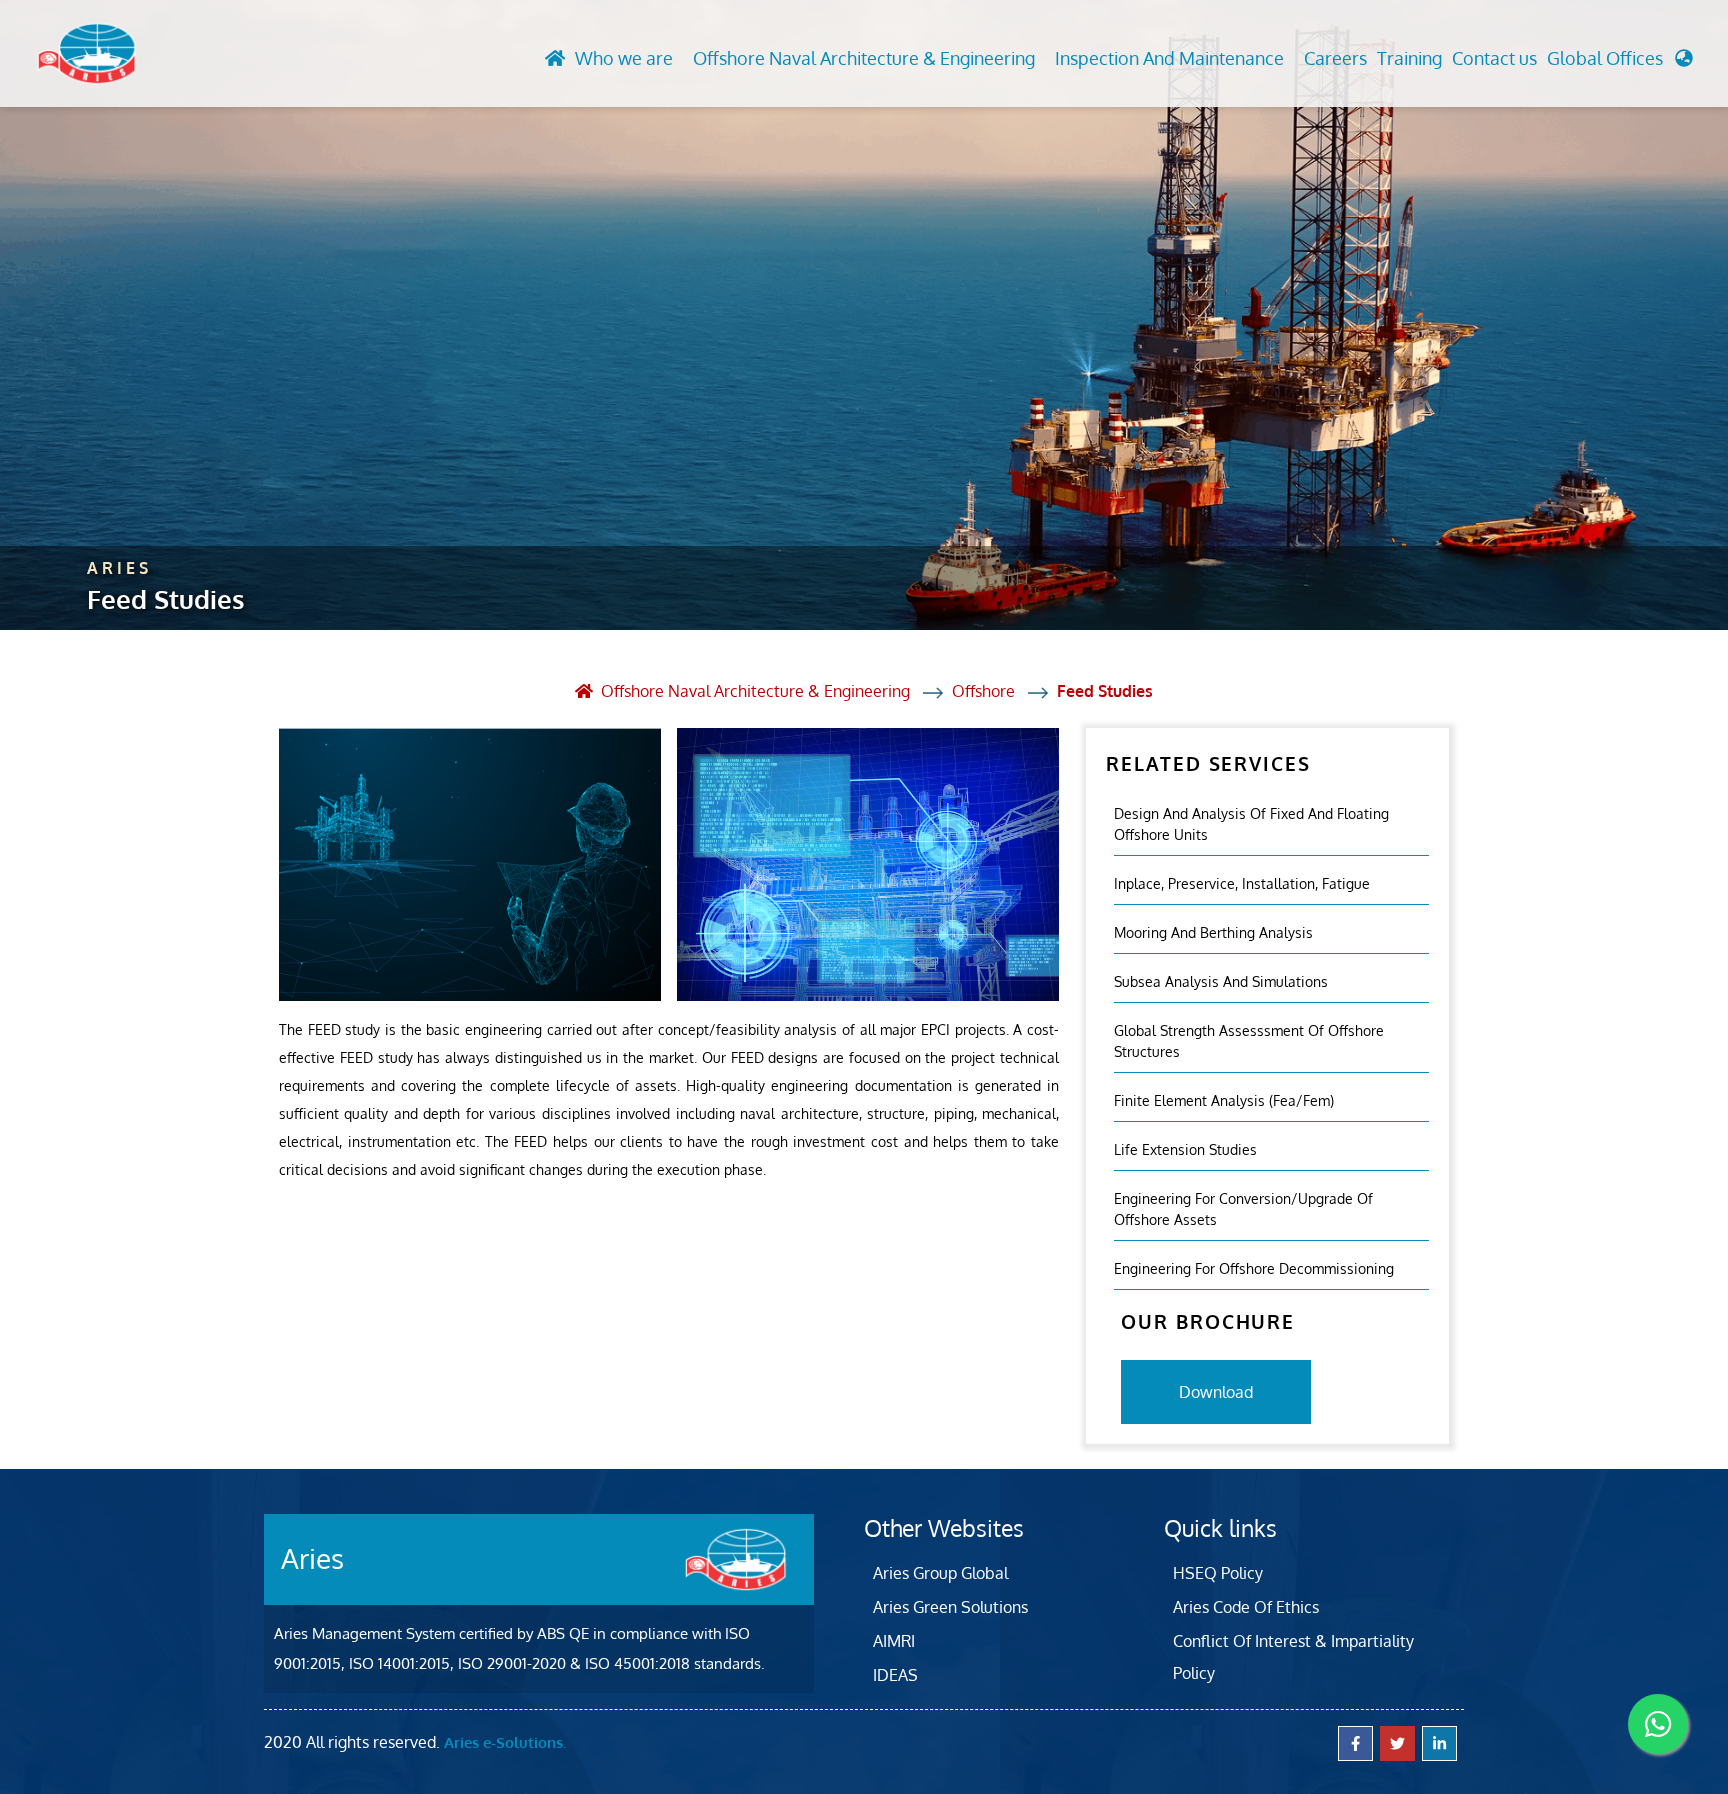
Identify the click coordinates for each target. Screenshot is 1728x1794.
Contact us (1494, 58)
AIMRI (894, 1641)
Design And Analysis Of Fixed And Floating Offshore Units (1251, 824)
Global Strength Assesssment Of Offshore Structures (1249, 1041)
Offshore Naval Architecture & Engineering (864, 58)
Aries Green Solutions (950, 1607)
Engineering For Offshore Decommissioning (1254, 1268)
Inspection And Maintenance (1169, 58)
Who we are (624, 58)
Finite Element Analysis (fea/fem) (1224, 1100)
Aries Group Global (940, 1573)
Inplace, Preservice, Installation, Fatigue (1242, 883)
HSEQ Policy (1218, 1573)
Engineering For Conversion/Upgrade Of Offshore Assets (1243, 1209)
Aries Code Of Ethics (1246, 1607)
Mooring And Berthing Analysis (1213, 932)
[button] (1620, 63)
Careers (1335, 58)
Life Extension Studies (1185, 1149)
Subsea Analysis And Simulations (1221, 981)
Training (1409, 58)
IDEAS (895, 1675)
